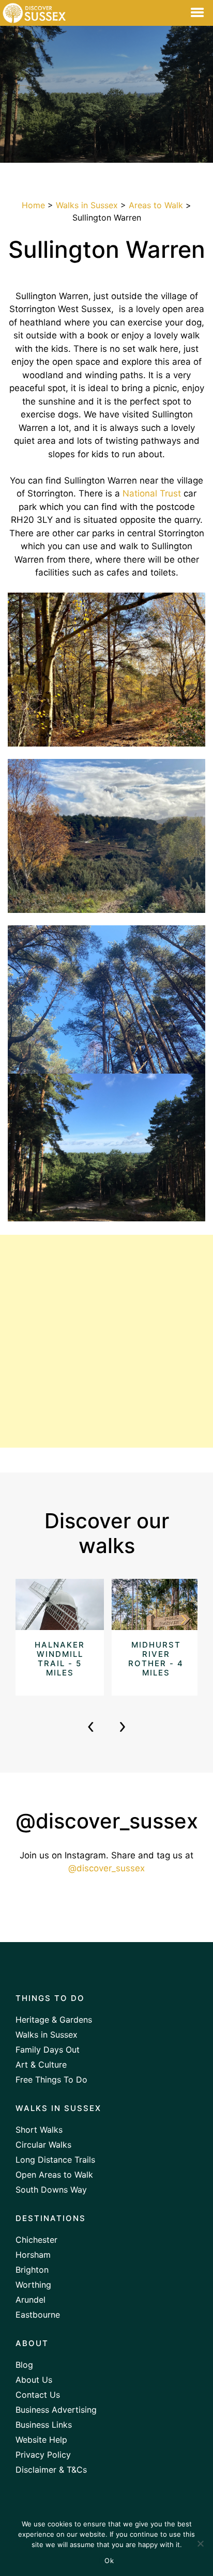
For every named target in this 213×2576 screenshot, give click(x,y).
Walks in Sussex (87, 205)
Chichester (36, 2240)
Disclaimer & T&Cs (51, 2470)
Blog (24, 2365)
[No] (200, 2543)
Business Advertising (56, 2410)
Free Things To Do (51, 2080)
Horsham (33, 2255)
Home (33, 205)
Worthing (33, 2285)
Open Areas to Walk (54, 2175)
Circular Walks (43, 2145)
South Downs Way (51, 2190)
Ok (109, 2561)
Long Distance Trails (55, 2160)
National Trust (152, 493)
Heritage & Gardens (54, 2020)
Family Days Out (48, 2050)
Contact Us (38, 2395)
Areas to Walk (156, 205)
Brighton (32, 2270)
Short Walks (39, 2130)
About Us (34, 2380)
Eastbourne (38, 2315)
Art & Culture (41, 2065)
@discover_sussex (106, 1868)
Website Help (41, 2440)
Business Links (44, 2425)
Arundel (31, 2300)
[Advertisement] (106, 1341)
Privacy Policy (43, 2455)
